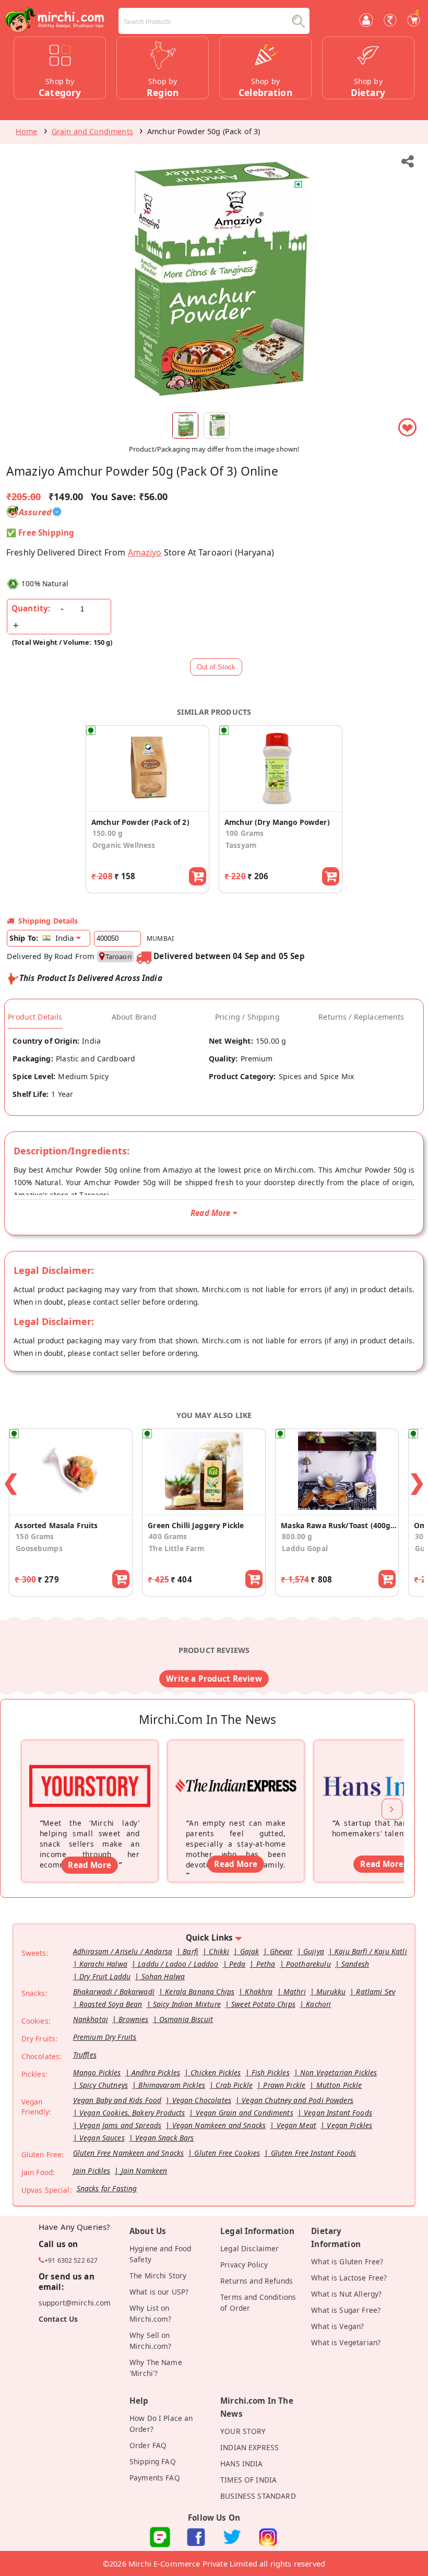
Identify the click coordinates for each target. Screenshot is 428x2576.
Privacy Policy (244, 2265)
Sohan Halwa (163, 1976)
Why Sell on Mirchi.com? (151, 2341)
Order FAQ (148, 2445)
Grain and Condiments (92, 131)
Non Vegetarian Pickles (338, 2072)
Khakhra (259, 1992)
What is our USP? (159, 2292)
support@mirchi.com (75, 2303)
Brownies (133, 2019)
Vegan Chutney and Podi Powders (298, 2100)
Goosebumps (39, 1548)
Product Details (35, 1017)
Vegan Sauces (102, 2138)
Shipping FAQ (153, 2461)
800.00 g (297, 1536)
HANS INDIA (242, 2463)
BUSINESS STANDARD (258, 2496)
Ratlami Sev (376, 1992)
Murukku (331, 1992)
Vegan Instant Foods (338, 2113)
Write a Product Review (214, 1679)
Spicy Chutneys (104, 2085)
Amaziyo (145, 552)
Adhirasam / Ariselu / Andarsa (123, 1951)
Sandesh (355, 1964)
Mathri (295, 1992)
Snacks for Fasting (107, 2188)
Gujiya (314, 1951)
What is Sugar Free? (346, 2310)
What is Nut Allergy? (346, 2294)
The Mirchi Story (158, 2276)
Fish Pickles (271, 2072)
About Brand (134, 1017)
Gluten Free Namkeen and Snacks (129, 2153)
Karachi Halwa (103, 1964)
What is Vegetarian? (346, 2342)
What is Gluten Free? (347, 2261)
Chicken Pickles (216, 2072)
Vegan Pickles (349, 2125)
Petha (266, 1964)
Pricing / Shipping (247, 1017)
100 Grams (245, 833)
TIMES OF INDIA (248, 2480)
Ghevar (281, 1951)
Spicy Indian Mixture (187, 2004)
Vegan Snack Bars (164, 2138)
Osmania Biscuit (186, 2019)
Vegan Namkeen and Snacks (219, 2125)
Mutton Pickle (339, 2085)
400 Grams (168, 1536)
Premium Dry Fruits (105, 2037)
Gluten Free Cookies (227, 2153)
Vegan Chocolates (202, 2100)
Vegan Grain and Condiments (245, 2113)
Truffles (85, 2055)
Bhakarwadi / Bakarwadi (114, 1992)
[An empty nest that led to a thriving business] (236, 1772)
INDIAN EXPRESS (249, 2447)
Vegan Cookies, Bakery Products (132, 2113)
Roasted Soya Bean (111, 2004)
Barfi (191, 1951)
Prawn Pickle (284, 2085)
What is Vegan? (337, 2326)
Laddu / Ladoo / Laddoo (178, 1964)
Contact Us (58, 2319)
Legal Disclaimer (249, 2248)
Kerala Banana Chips (200, 1992)
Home (27, 131)
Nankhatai (91, 2019)
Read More (89, 1865)
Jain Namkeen (144, 2171)
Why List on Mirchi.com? (151, 2313)
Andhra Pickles (156, 2072)
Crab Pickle (234, 2085)
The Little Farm (176, 1548)
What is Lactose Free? (349, 2278)
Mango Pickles (97, 2072)
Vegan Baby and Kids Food (117, 2100)
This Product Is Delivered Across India (91, 978)
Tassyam (241, 845)
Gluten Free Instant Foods (314, 2153)
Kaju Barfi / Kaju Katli (371, 1951)
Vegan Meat (297, 2125)
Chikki (219, 1951)
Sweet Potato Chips (263, 2004)
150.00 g (108, 833)
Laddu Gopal (305, 1548)
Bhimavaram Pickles (172, 2085)
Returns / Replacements (361, 1017)
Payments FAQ (155, 2478)
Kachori (318, 2004)
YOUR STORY (243, 2431)
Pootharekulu (308, 1964)
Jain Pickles (92, 2171)
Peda (237, 1964)
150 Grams (35, 1536)
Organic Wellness (124, 845)
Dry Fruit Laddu (105, 1976)
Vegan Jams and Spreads (120, 2125)
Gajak (250, 1951)
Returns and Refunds (257, 2281)
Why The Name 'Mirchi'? (156, 2368)
